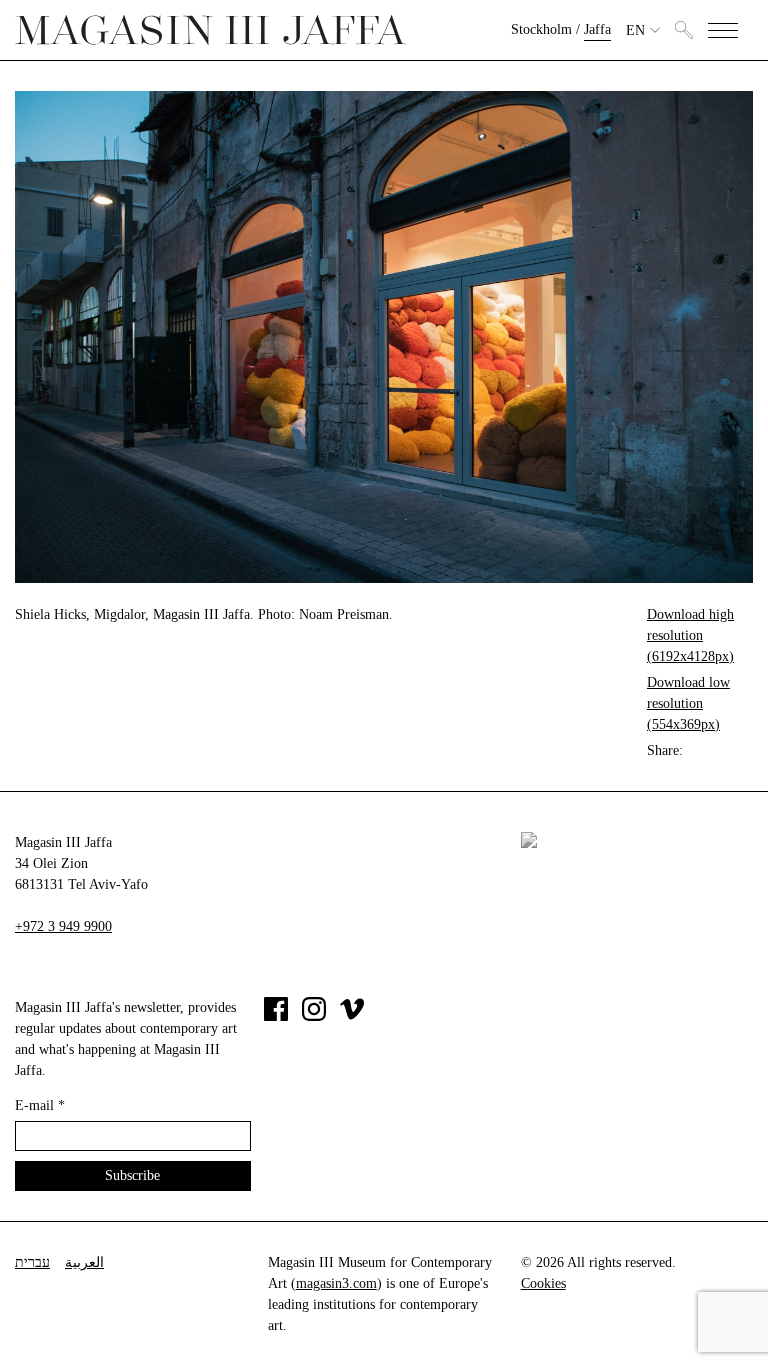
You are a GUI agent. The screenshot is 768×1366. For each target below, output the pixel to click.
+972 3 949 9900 (63, 926)
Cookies (543, 1283)
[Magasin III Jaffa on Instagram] (314, 1016)
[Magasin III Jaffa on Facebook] (276, 1016)
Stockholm (541, 29)
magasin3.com (336, 1283)
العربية (84, 1262)
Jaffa (597, 29)
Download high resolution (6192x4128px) (690, 635)
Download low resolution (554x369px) (688, 703)
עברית (32, 1262)
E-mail (40, 1105)
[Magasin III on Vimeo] (352, 1016)
